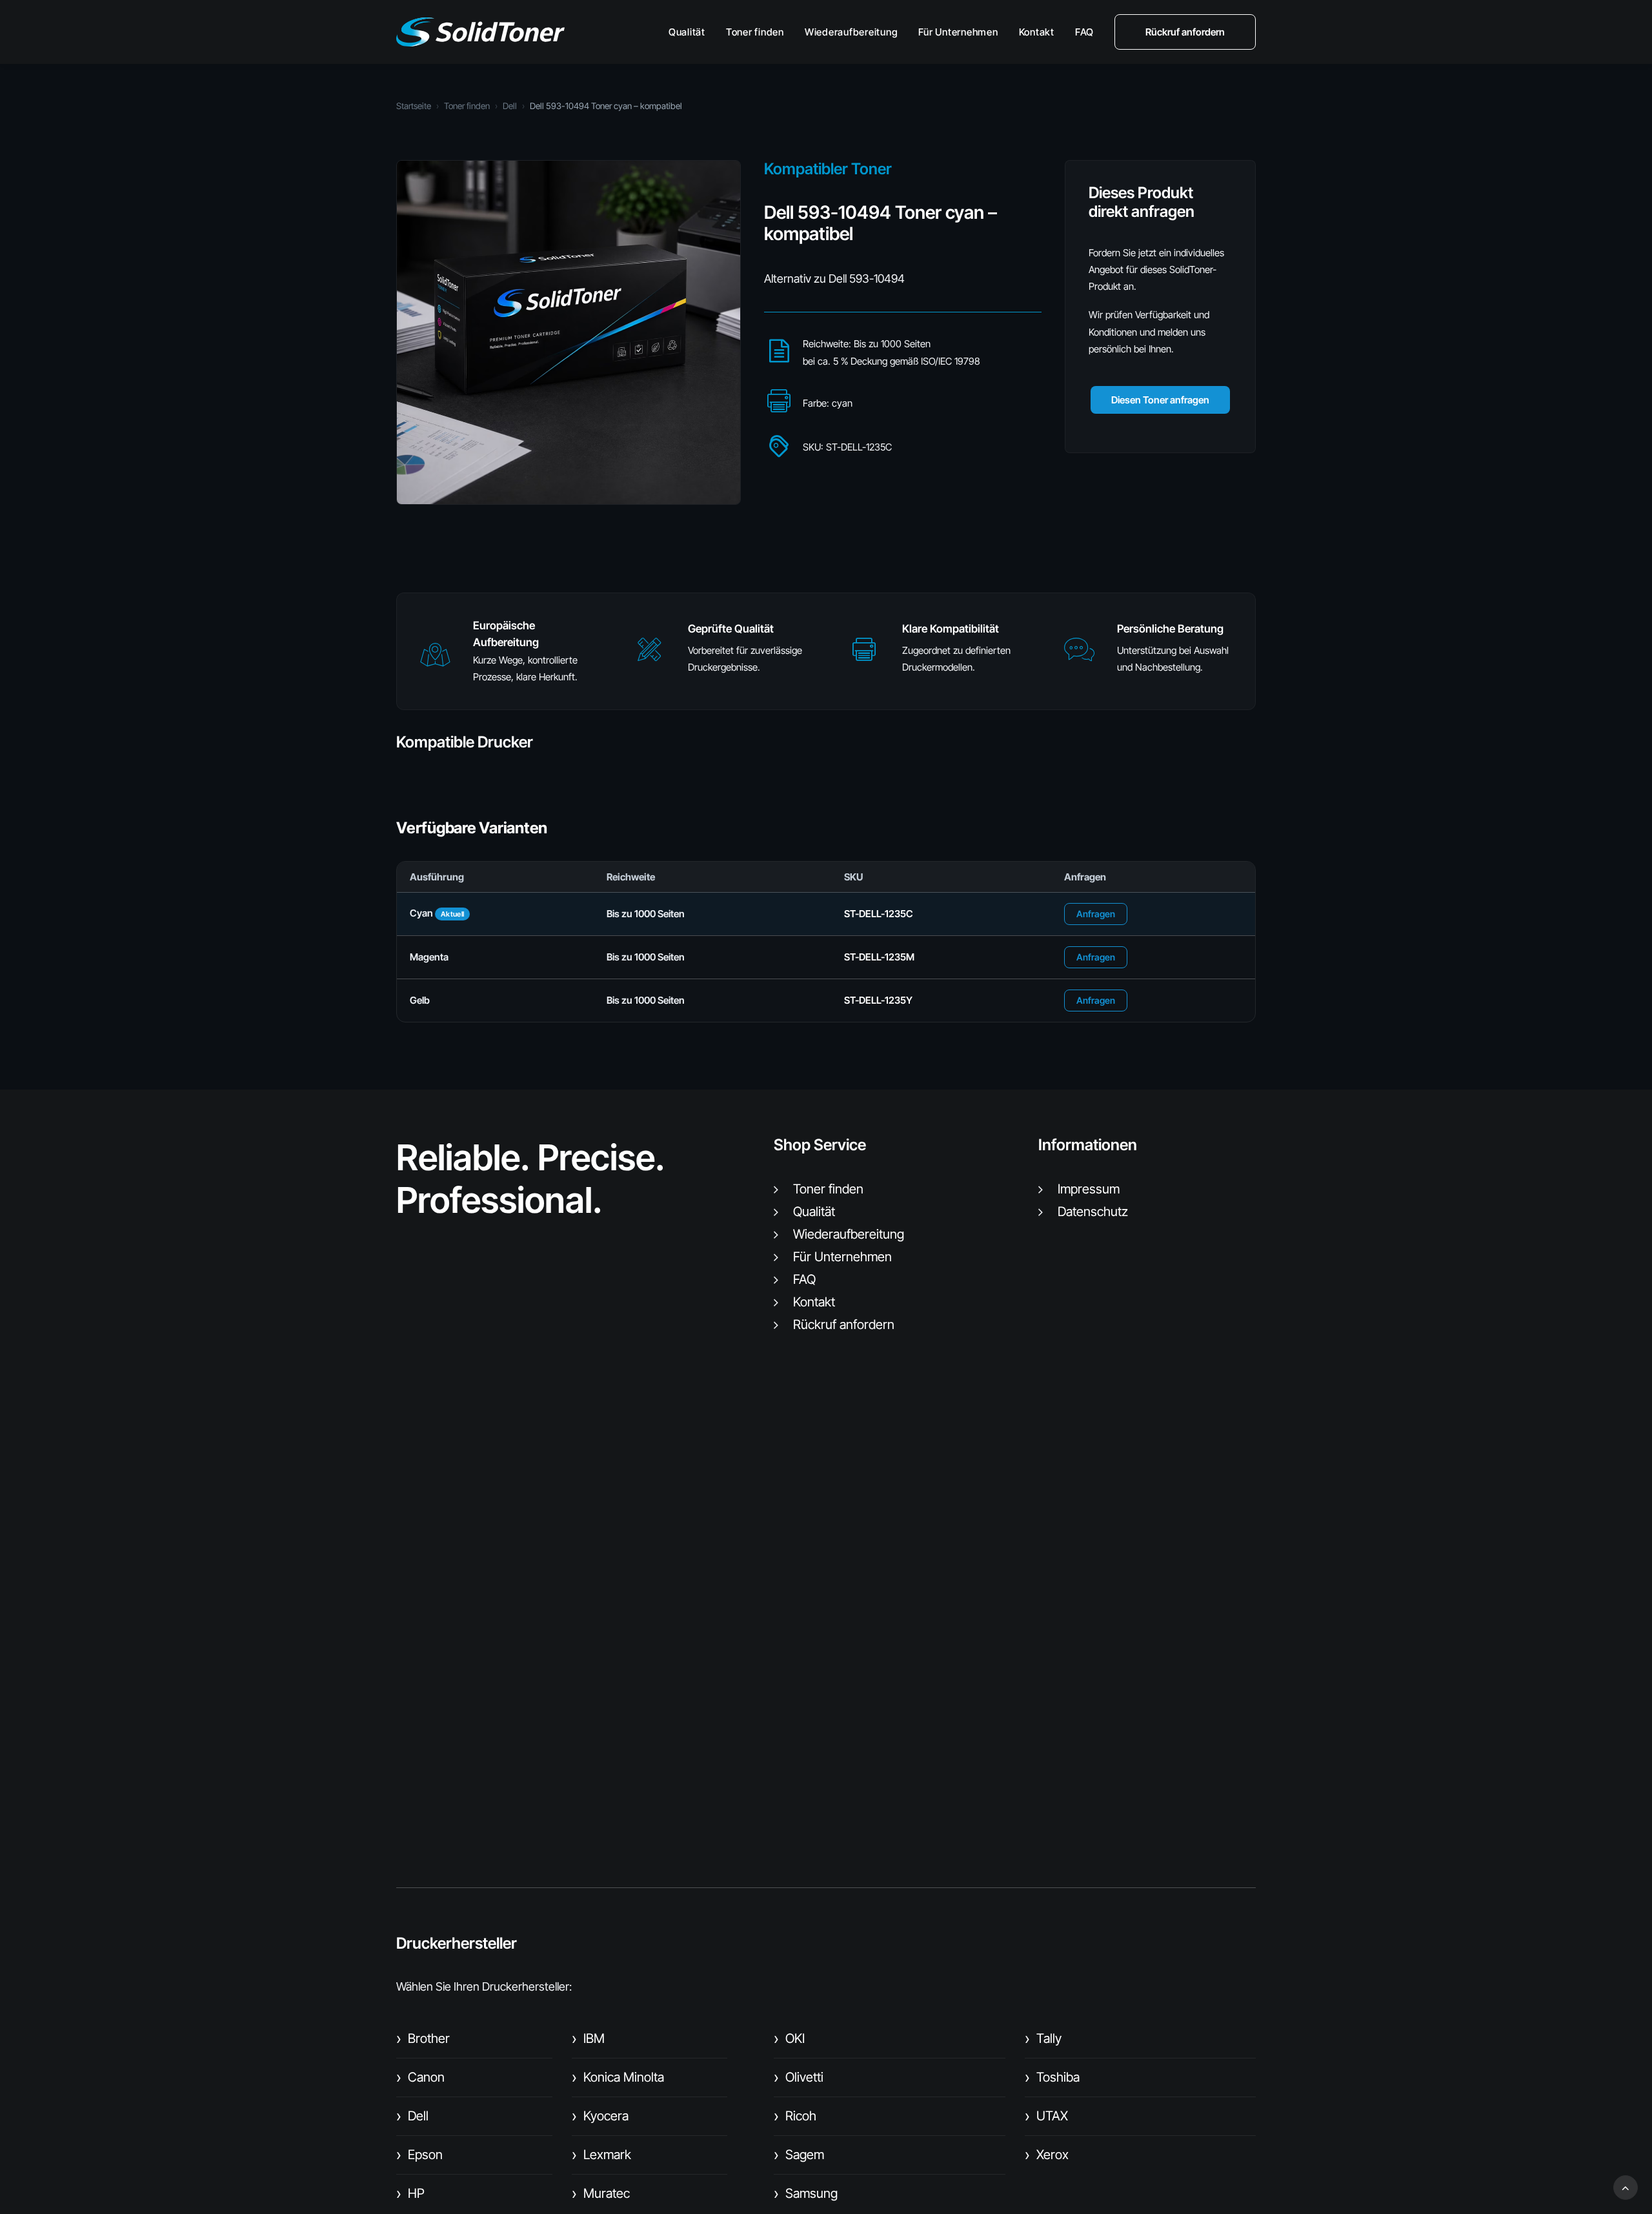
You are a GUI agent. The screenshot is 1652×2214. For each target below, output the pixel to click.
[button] (435, 661)
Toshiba (1052, 2077)
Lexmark (601, 2155)
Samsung (806, 2193)
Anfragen (1096, 914)
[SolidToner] (480, 32)
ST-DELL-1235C (879, 914)
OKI (789, 2038)
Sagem (799, 2155)
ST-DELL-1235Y (878, 1000)
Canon (420, 2077)
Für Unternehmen (958, 32)
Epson (419, 2155)
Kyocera (600, 2116)
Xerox (1047, 2155)
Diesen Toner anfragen (1160, 400)
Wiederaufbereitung (851, 32)
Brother (423, 2038)
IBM (588, 2038)
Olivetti (799, 2077)
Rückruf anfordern (844, 1325)
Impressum (1089, 1189)
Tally (1043, 2038)
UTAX (1046, 2116)
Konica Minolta (618, 2077)
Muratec (601, 2193)
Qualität (687, 32)
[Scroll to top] (1626, 2187)
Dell (510, 106)
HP (410, 2193)
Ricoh (795, 2116)
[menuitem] (691, 32)
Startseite (414, 106)
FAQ (1084, 32)
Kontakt (1037, 32)
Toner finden (755, 32)
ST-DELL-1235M (879, 957)
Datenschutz (1093, 1212)
